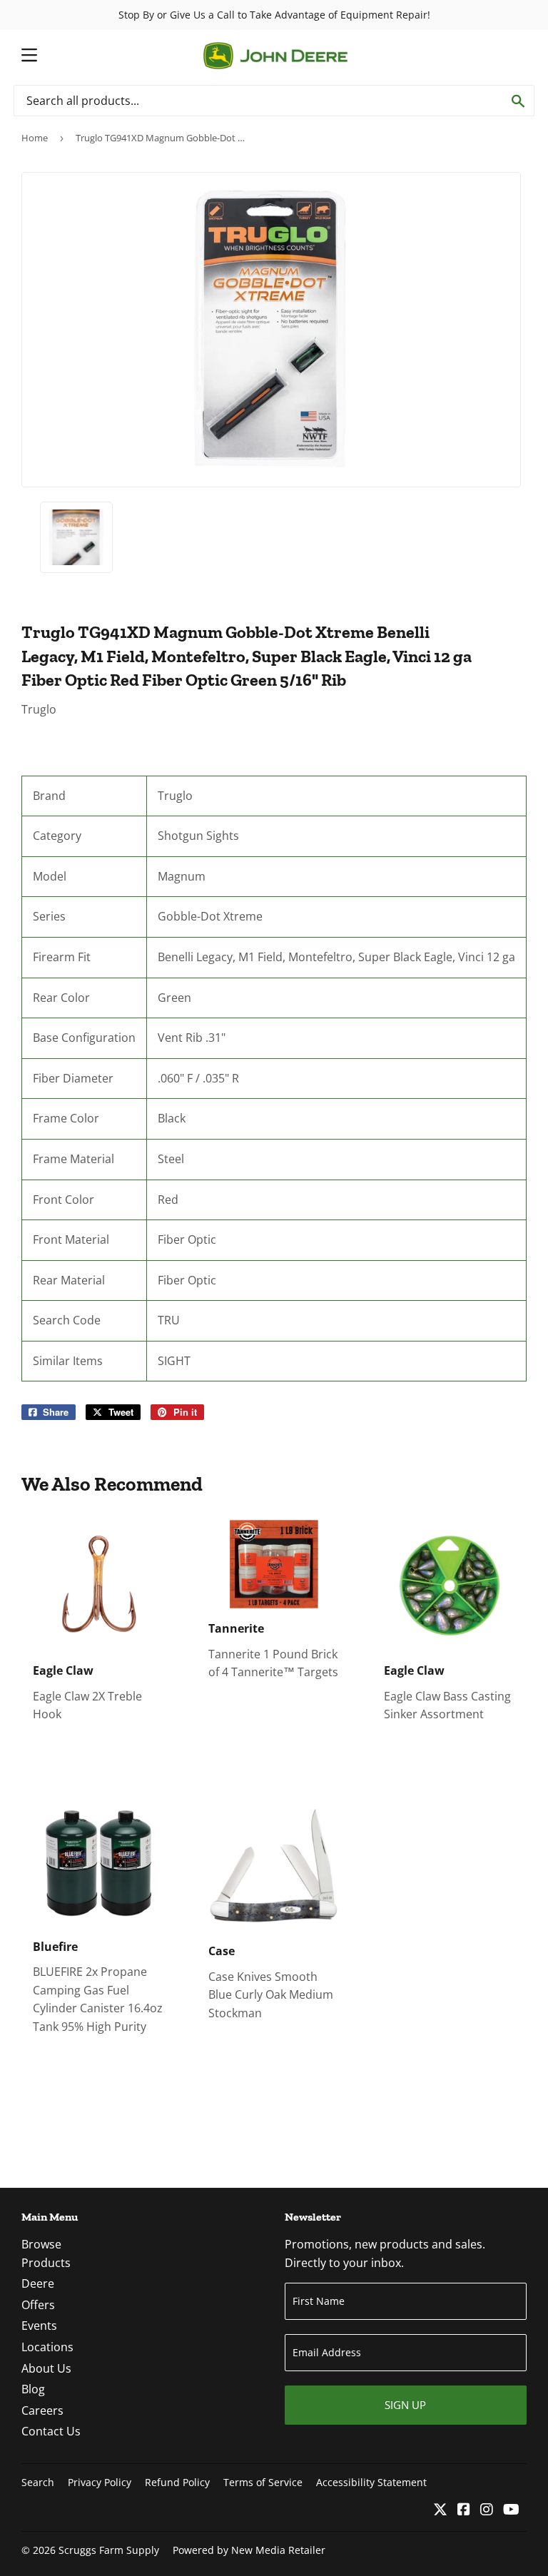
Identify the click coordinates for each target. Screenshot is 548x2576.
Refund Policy (177, 2482)
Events (39, 2326)
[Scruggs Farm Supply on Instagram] (487, 2510)
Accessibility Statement (371, 2482)
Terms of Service (263, 2482)
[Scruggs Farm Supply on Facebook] (464, 2510)
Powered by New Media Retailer (249, 2550)
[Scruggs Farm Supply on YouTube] (511, 2510)
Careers (42, 2410)
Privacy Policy (100, 2482)
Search (38, 2482)
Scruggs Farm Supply (109, 2550)
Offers (38, 2305)
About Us (46, 2368)
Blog (33, 2389)
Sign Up (405, 2405)
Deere (38, 2283)
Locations (47, 2347)
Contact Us (51, 2431)
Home (35, 138)
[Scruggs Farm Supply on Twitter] (440, 2510)
